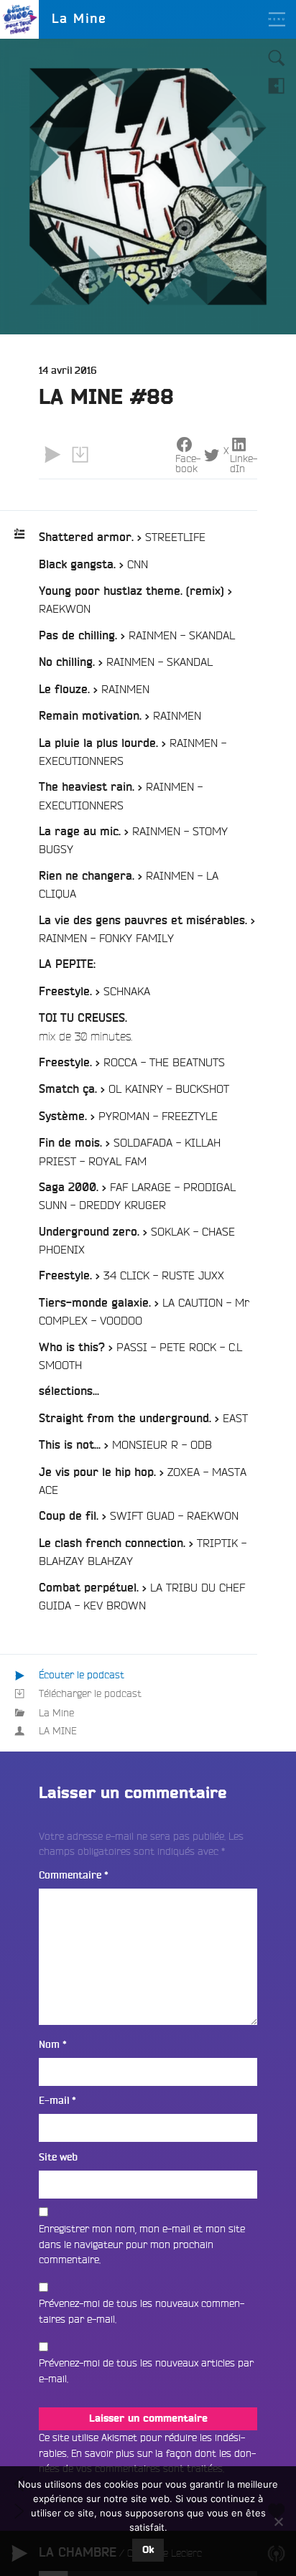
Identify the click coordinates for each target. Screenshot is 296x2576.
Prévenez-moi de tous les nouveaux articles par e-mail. (146, 2371)
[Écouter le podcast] (52, 454)
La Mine (56, 1713)
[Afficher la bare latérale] (277, 85)
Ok (148, 2550)
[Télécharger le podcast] (80, 454)
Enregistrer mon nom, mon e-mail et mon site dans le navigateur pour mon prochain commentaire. (142, 2244)
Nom (53, 2045)
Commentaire (74, 1875)
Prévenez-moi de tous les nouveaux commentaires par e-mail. (142, 2311)
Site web (58, 2157)
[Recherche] (277, 58)
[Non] (278, 2521)
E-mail (57, 2101)
